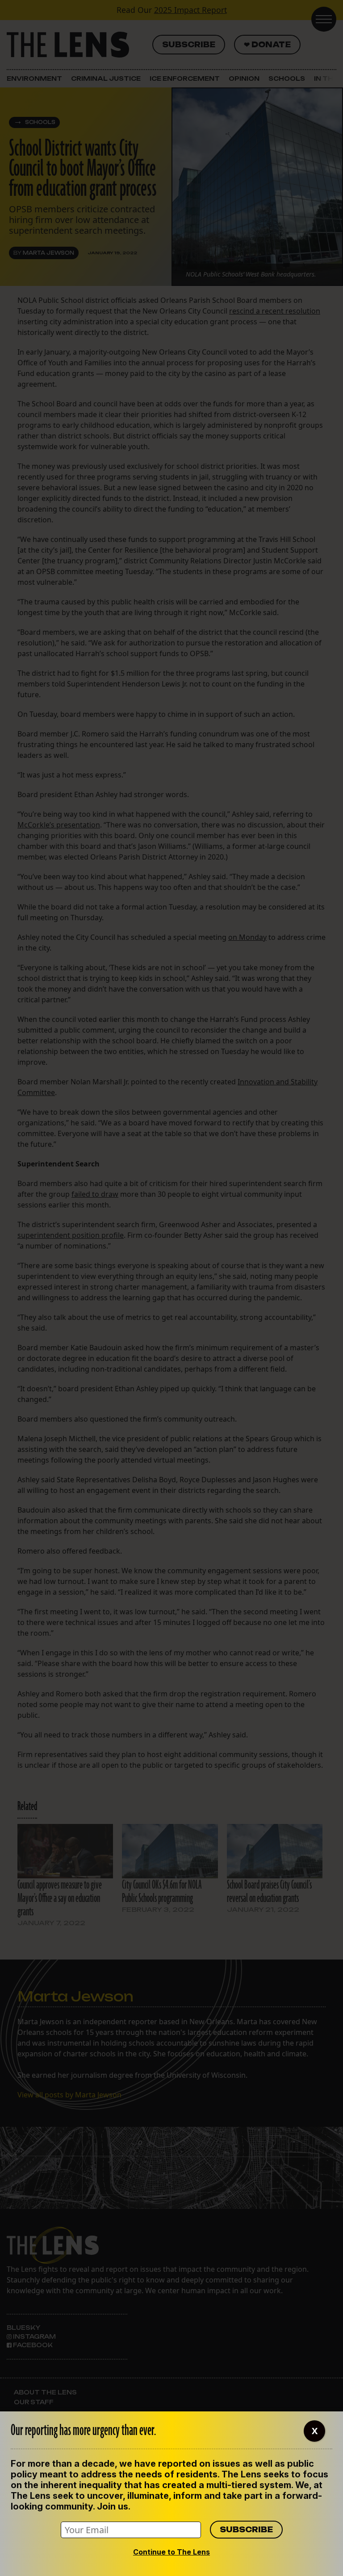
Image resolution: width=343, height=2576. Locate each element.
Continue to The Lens (171, 2552)
